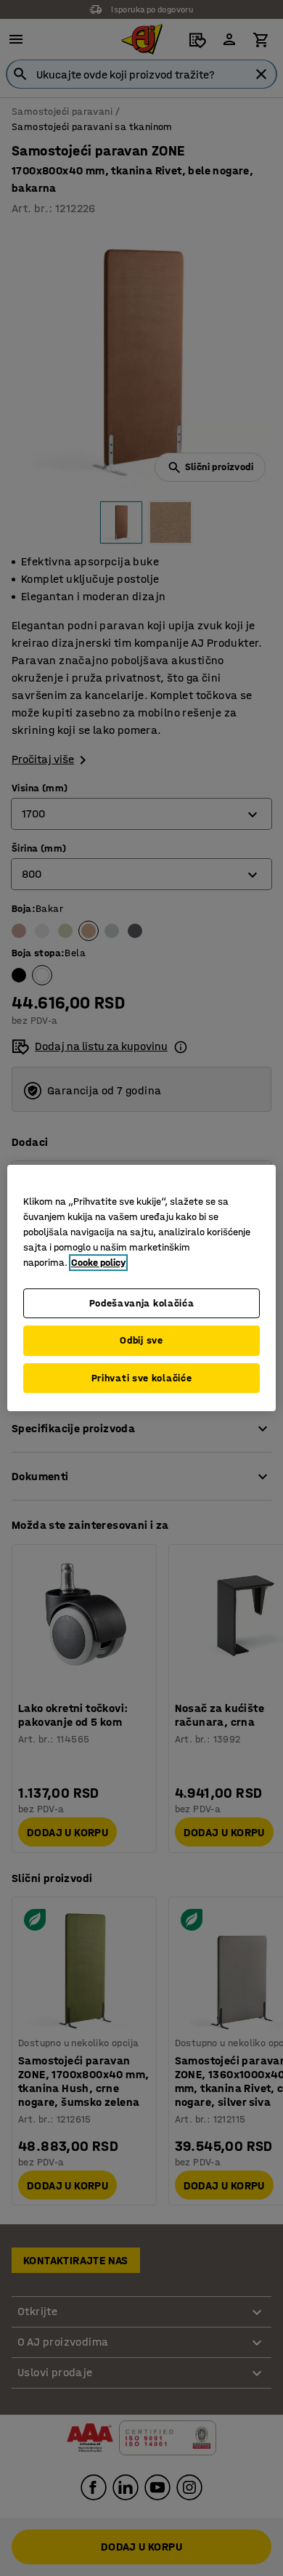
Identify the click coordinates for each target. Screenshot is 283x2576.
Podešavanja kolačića (142, 1303)
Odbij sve (141, 1340)
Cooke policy (98, 1263)
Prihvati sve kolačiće (142, 1378)
